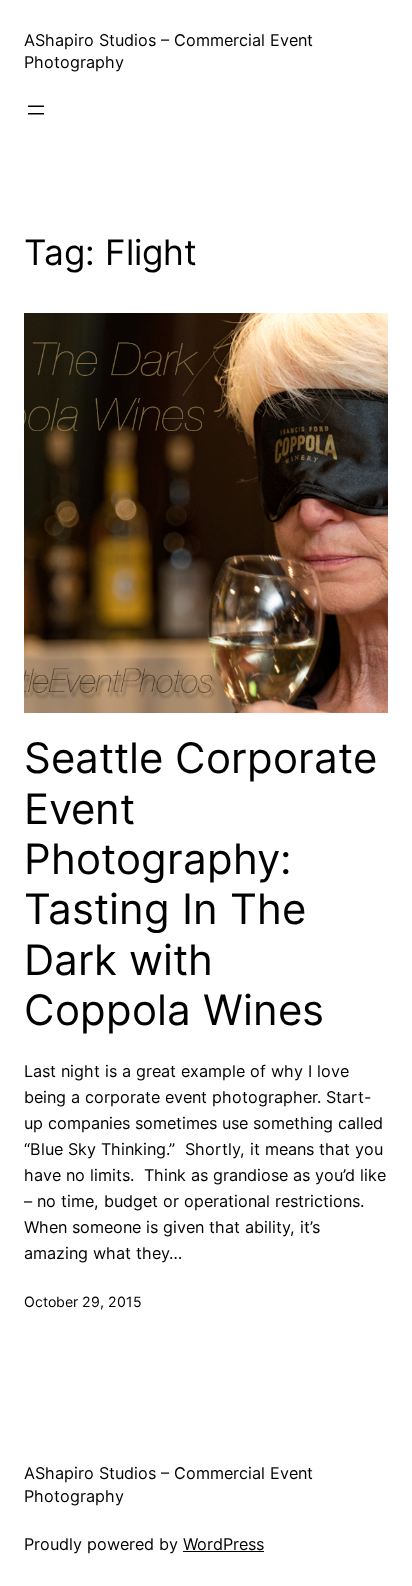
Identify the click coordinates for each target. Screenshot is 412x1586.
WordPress (223, 1544)
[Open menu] (36, 110)
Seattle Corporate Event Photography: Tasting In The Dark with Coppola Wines (200, 884)
